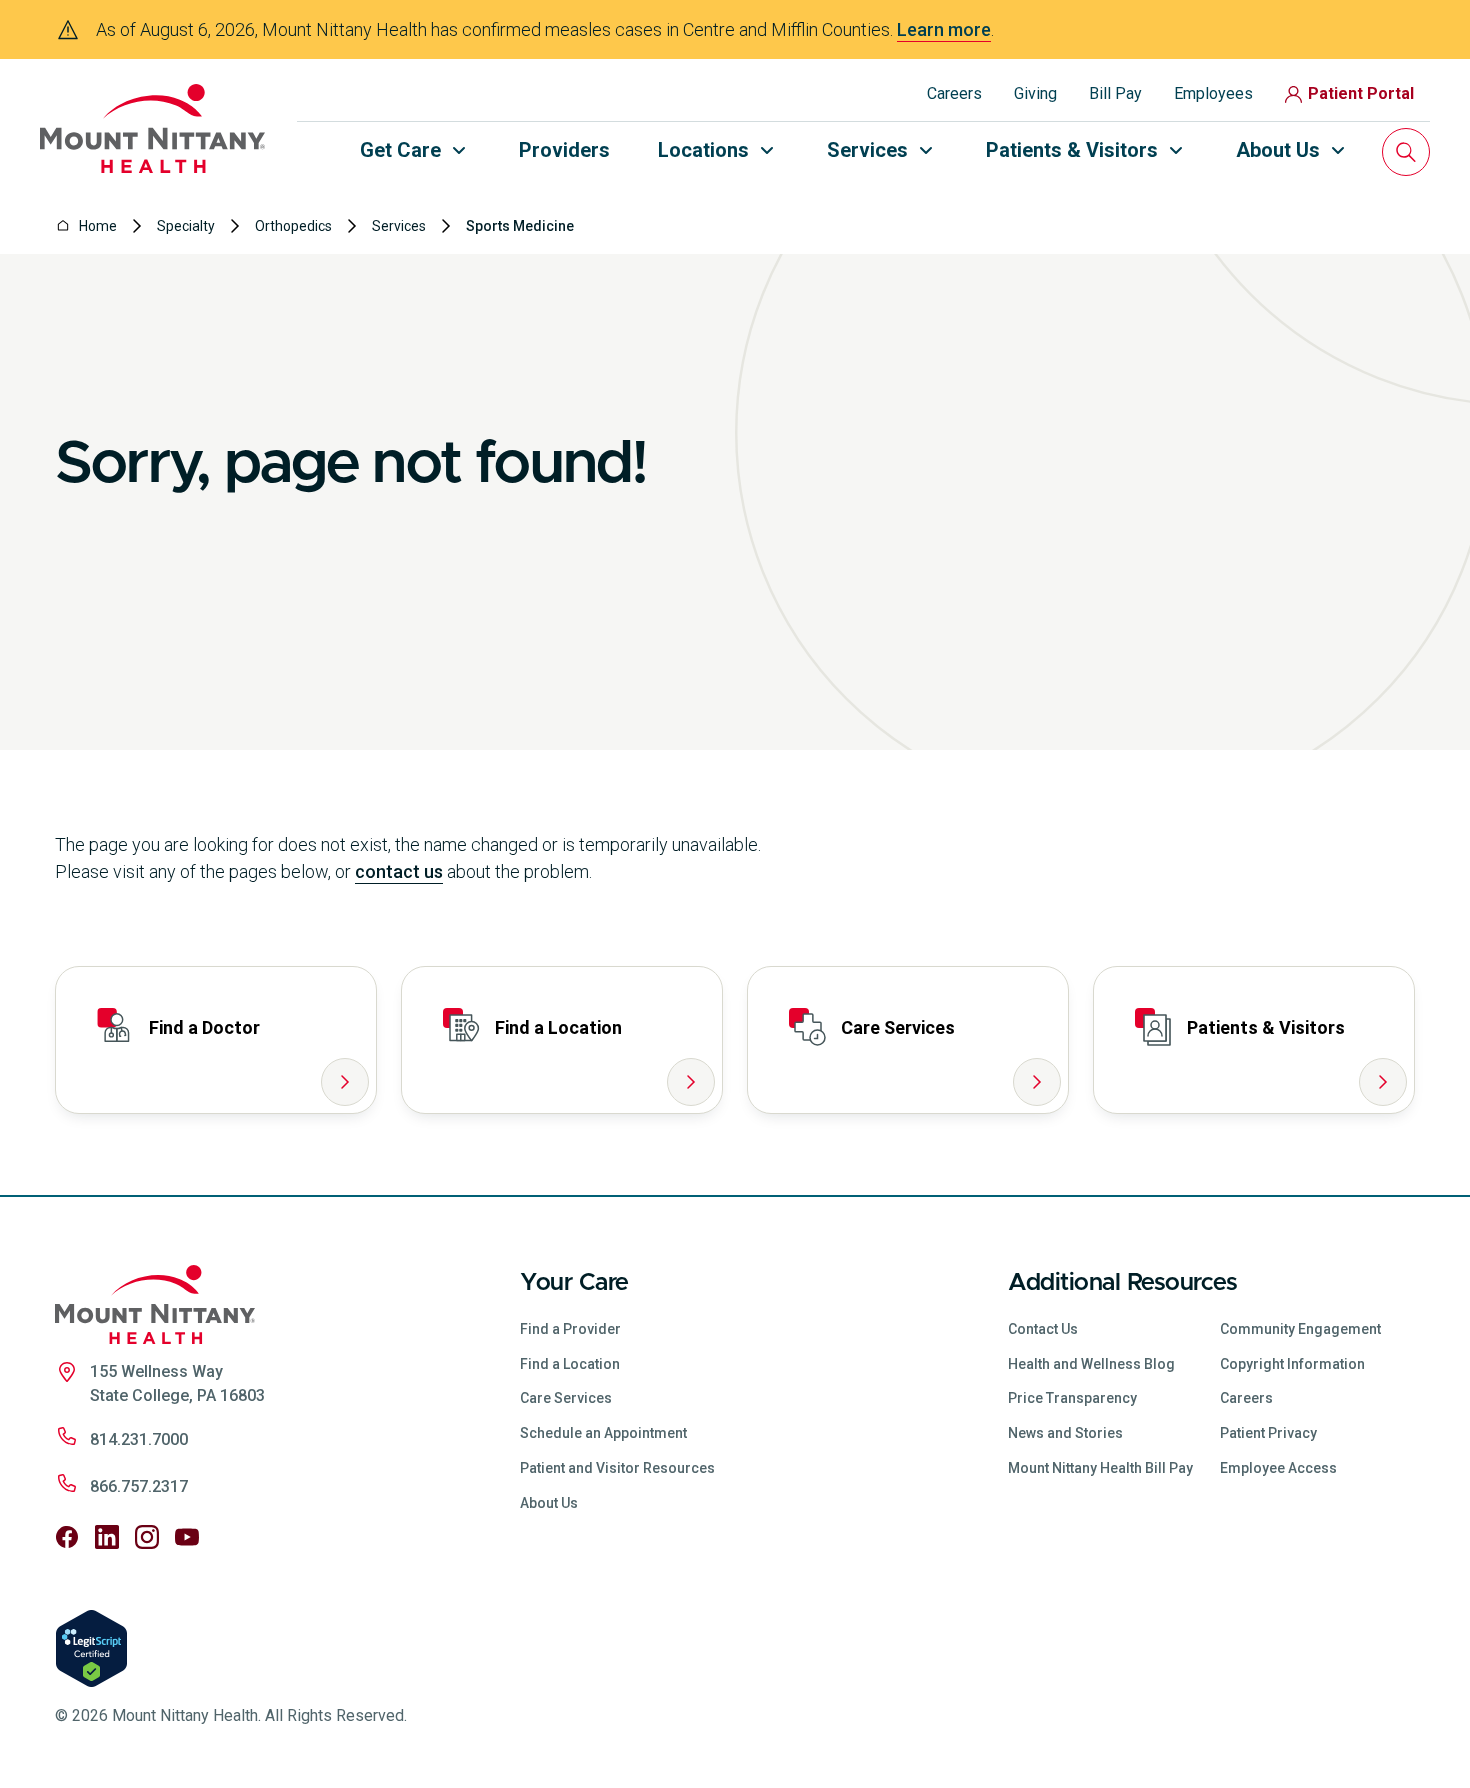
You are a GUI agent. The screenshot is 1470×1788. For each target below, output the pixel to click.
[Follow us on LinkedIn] (107, 1537)
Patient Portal (1361, 93)
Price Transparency (1072, 1398)
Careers (954, 93)
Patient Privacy (1268, 1433)
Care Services (566, 1398)
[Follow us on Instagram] (147, 1537)
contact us (399, 871)
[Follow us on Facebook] (67, 1537)
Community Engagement (1300, 1329)
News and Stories (1065, 1433)
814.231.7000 (139, 1439)
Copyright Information (1292, 1364)
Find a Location (570, 1364)
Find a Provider (570, 1329)
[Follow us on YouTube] (187, 1537)
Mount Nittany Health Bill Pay (1100, 1468)
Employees (1213, 93)
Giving (1035, 93)
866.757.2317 (139, 1486)
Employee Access (1278, 1468)
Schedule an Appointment (603, 1433)
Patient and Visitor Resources (617, 1468)
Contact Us (1043, 1329)
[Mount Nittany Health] (152, 128)
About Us (549, 1503)
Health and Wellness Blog (1091, 1364)
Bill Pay (1115, 93)
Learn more (944, 29)
